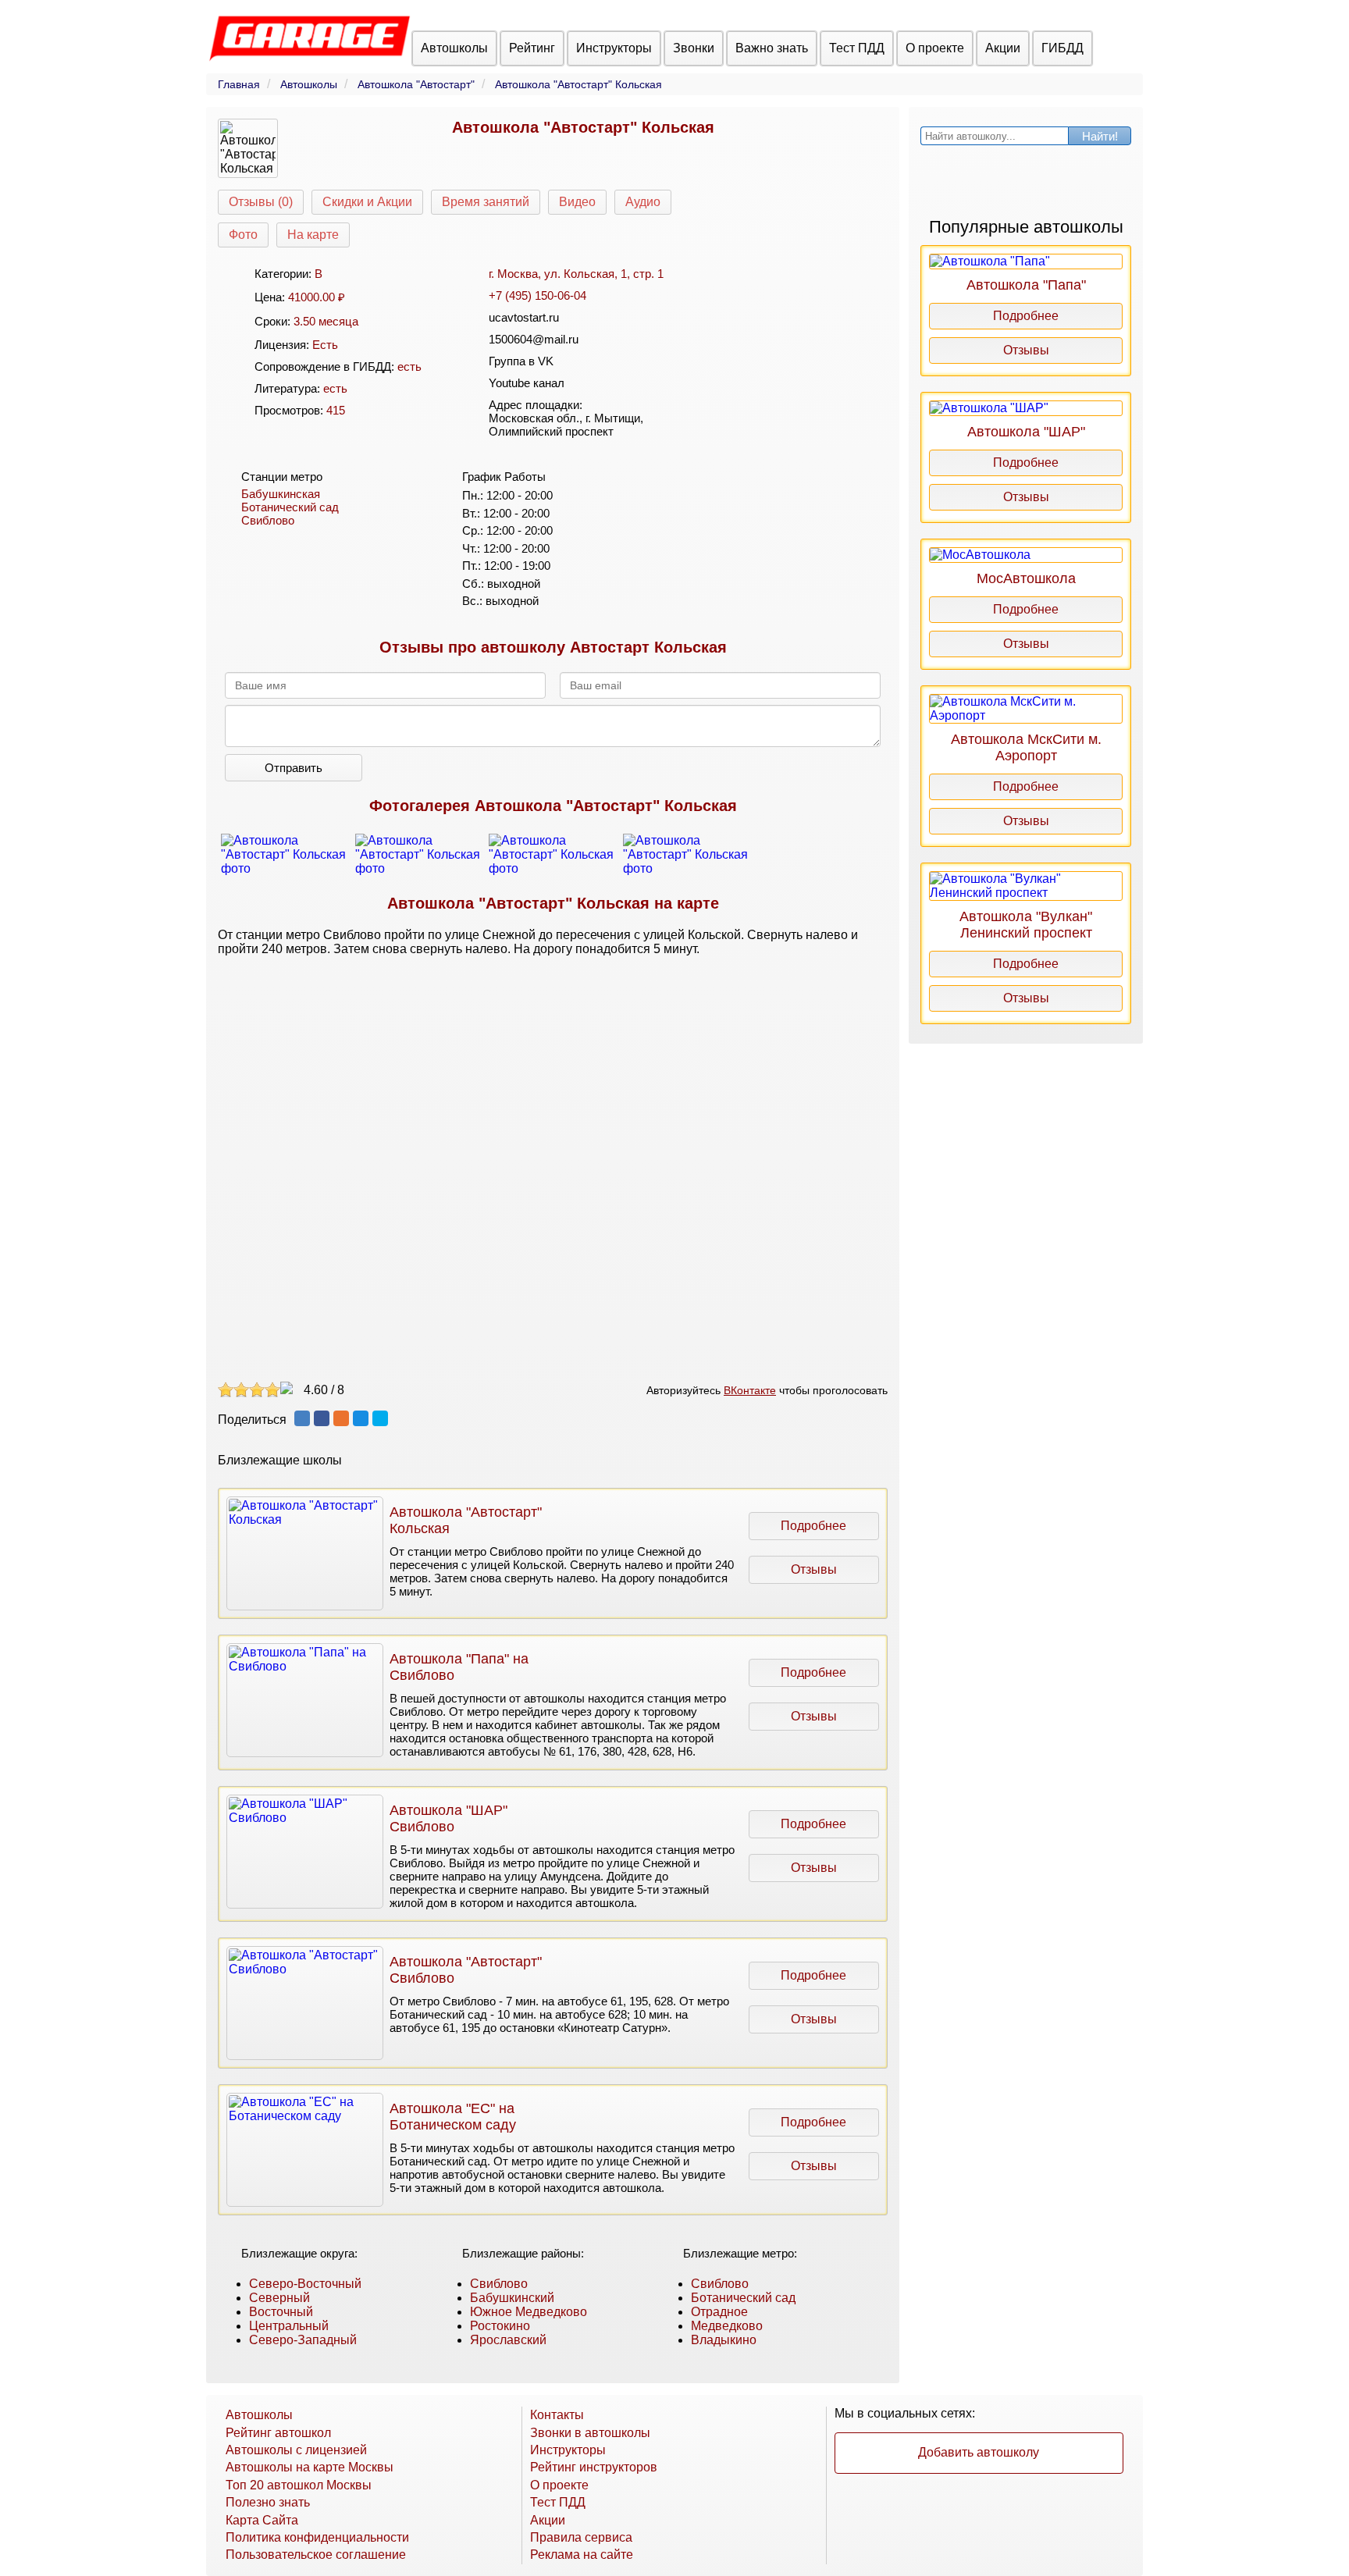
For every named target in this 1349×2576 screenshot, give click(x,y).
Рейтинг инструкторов (594, 2467)
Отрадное (719, 2312)
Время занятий (486, 202)
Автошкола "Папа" (1026, 285)
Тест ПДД (857, 48)
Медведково (727, 2326)
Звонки (694, 48)
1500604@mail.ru (534, 339)
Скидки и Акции (367, 202)
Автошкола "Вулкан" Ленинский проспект (1026, 925)
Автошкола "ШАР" (1026, 432)
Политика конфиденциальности (317, 2537)
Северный (279, 2298)
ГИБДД (1062, 48)
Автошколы (454, 48)
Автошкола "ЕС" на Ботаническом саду (453, 2117)
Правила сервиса (581, 2537)
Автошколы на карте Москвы (310, 2467)
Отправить (294, 768)
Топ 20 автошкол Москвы (299, 2485)
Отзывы (814, 1569)
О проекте (935, 48)
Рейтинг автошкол (278, 2433)
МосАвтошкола (1026, 578)
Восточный (281, 2312)
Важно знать (772, 48)
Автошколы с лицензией (296, 2450)
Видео (577, 202)
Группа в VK (521, 361)
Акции (1003, 48)
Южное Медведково (529, 2312)
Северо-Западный (303, 2340)
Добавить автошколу (979, 2452)
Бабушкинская (281, 494)
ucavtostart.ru (524, 317)
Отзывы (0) (261, 202)
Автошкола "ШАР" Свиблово (448, 1818)
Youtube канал (527, 383)
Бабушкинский (512, 2298)
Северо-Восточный (305, 2284)
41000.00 (311, 297)
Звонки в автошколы (590, 2433)
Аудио (643, 202)
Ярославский (508, 2340)
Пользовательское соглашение (316, 2555)
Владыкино (724, 2340)
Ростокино (500, 2326)
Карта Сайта (262, 2520)
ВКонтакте (750, 1390)
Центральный (289, 2326)
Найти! (1100, 136)
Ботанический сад (290, 507)
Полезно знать (268, 2502)
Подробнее (813, 1526)
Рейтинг (532, 48)
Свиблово (268, 520)
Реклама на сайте (582, 2555)
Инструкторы (614, 48)
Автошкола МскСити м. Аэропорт (1026, 747)
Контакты (557, 2415)
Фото (243, 235)
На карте (313, 235)
